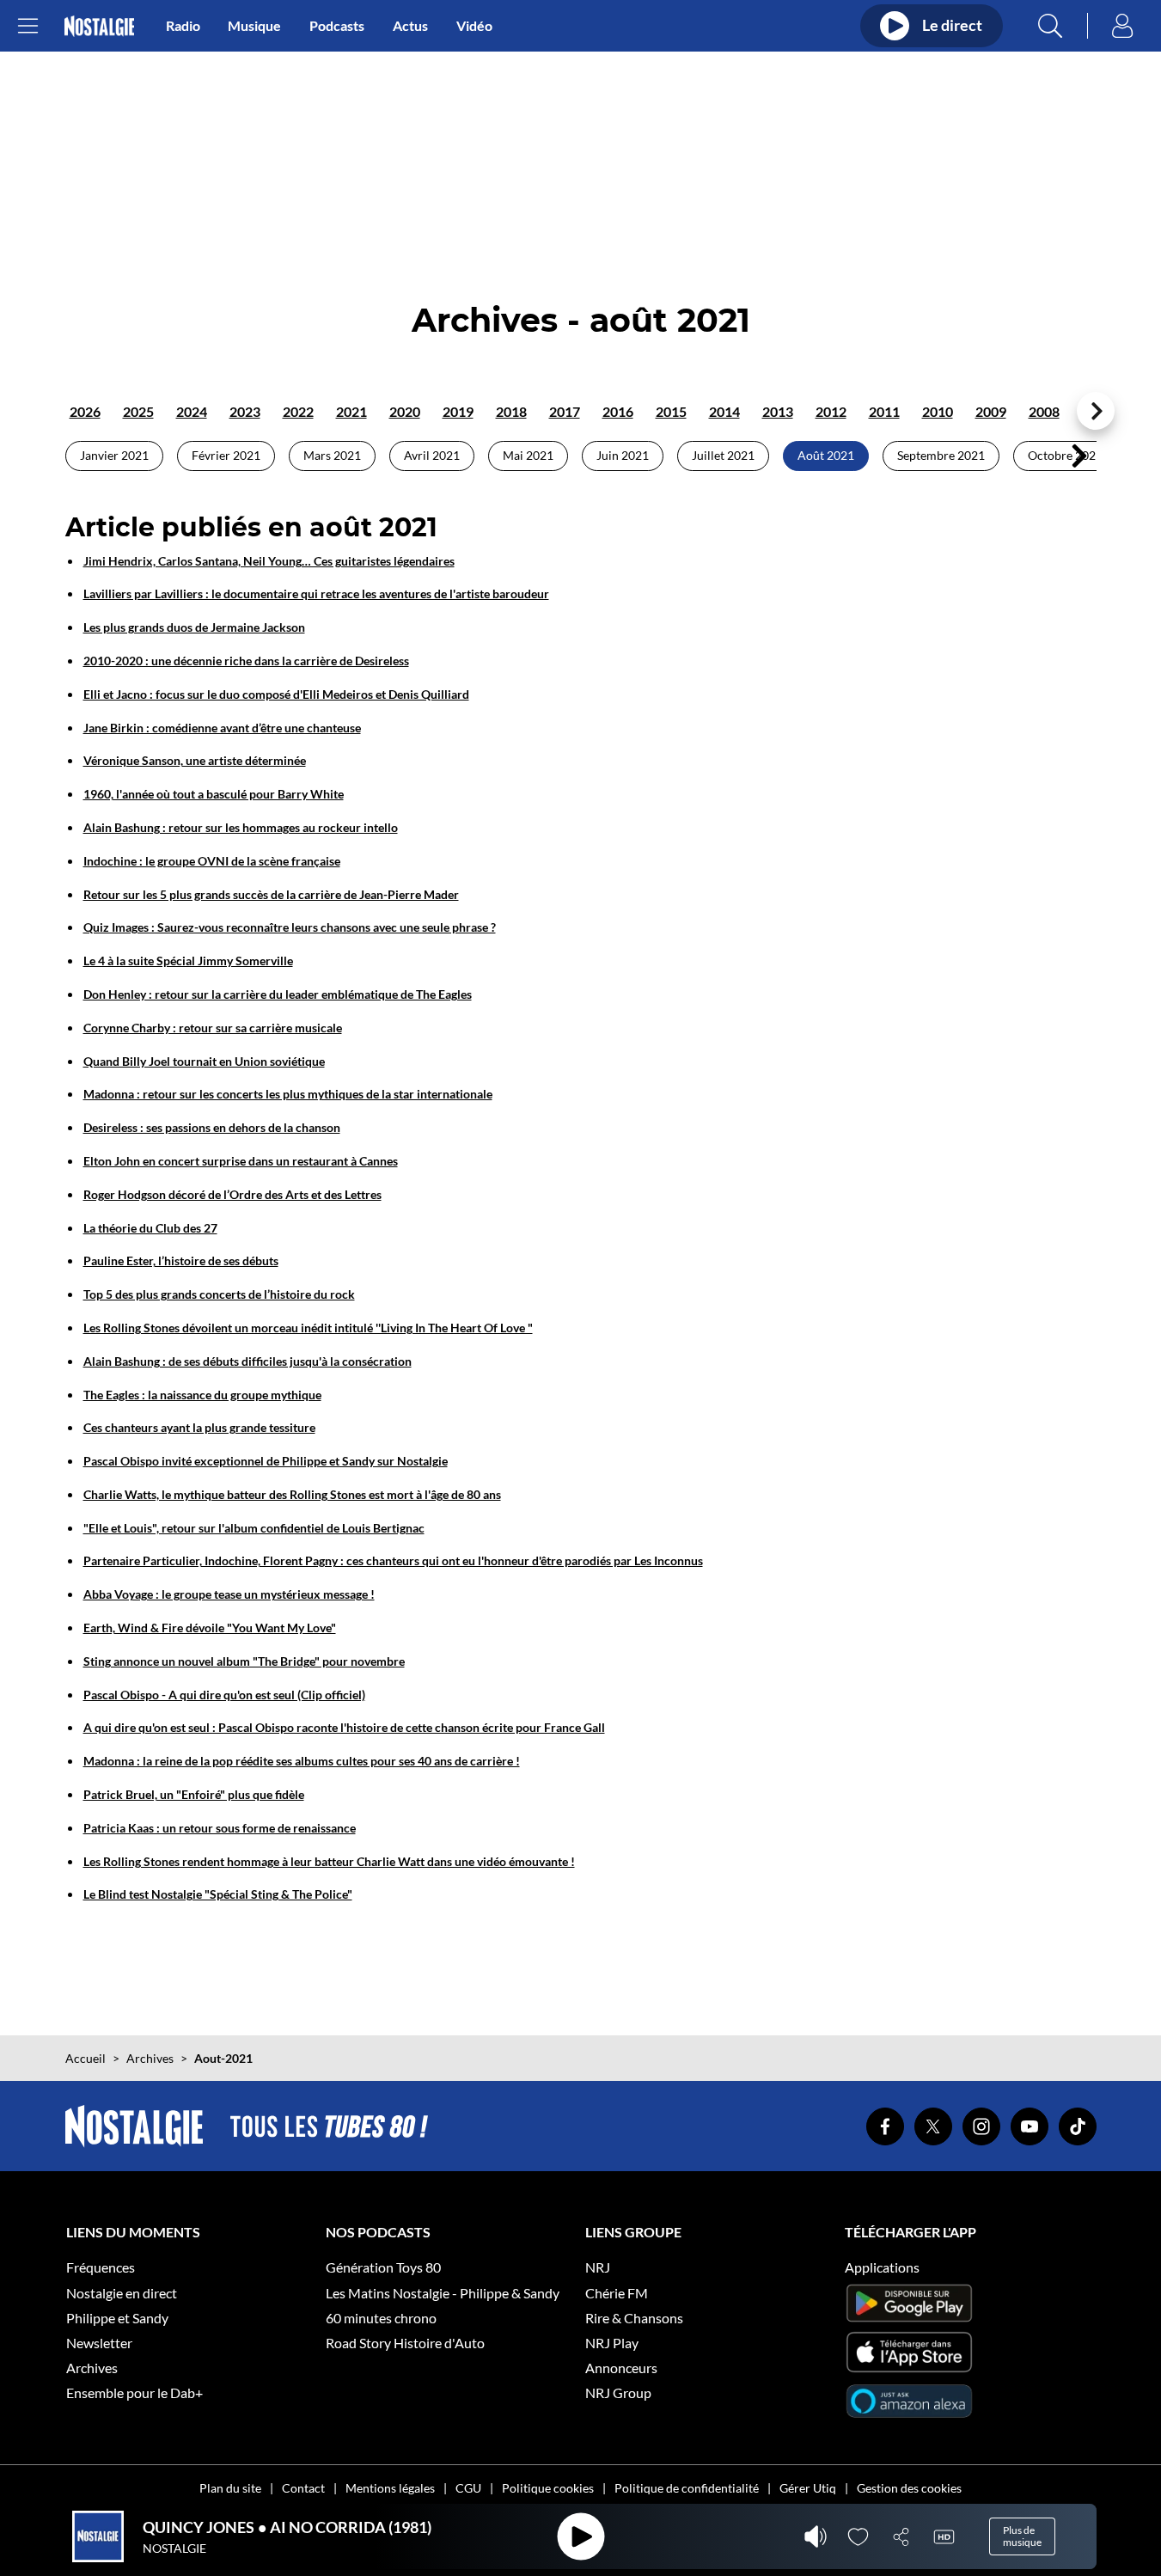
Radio (183, 25)
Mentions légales (390, 2488)
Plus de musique (1022, 2536)
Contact (303, 2488)
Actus (410, 25)
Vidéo (474, 25)
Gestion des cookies (909, 2488)
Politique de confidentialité (687, 2488)
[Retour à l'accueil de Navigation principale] (99, 26)
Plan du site (230, 2488)
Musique (254, 25)
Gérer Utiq (808, 2488)
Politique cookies (548, 2488)
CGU (468, 2488)
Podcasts (337, 25)
